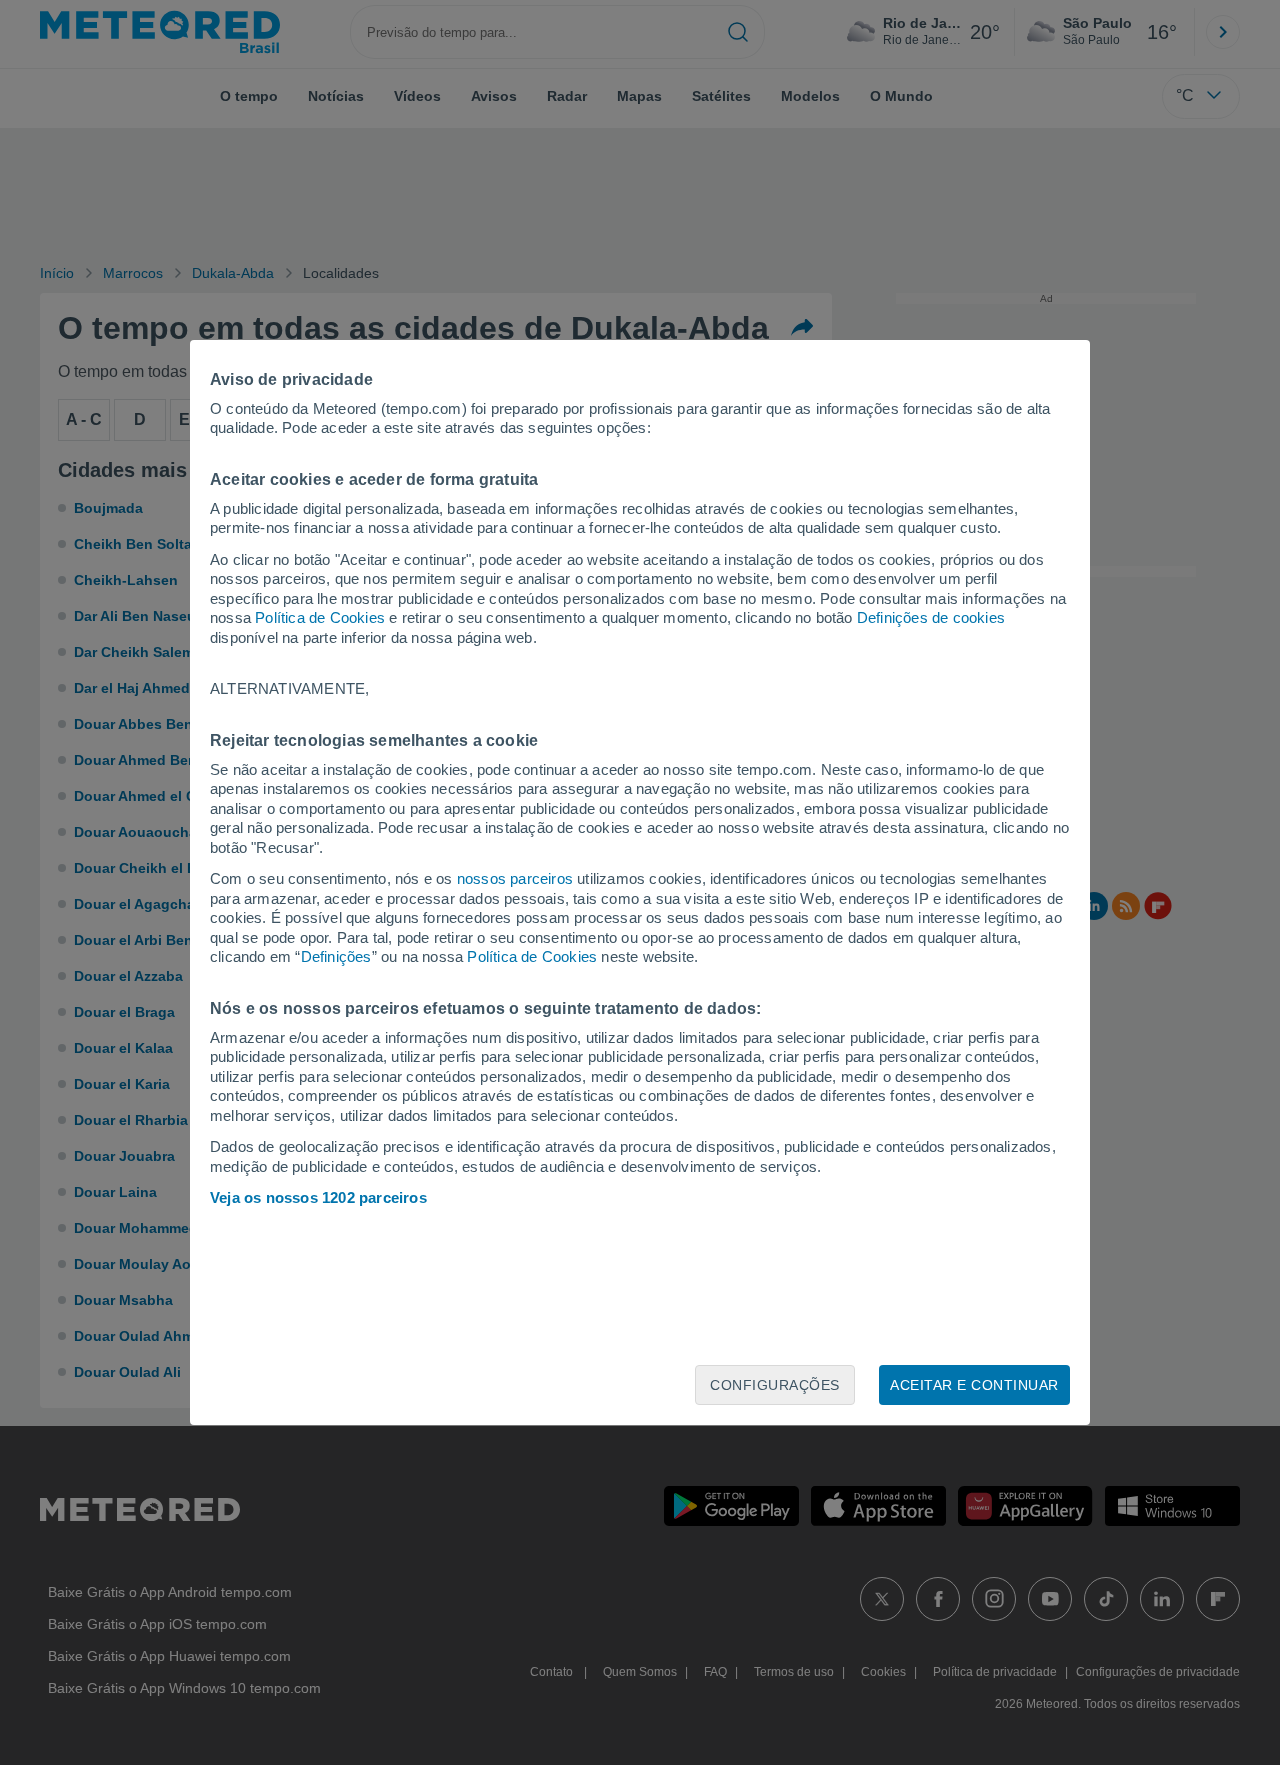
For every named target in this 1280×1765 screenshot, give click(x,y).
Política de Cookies (320, 617)
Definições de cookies (931, 617)
